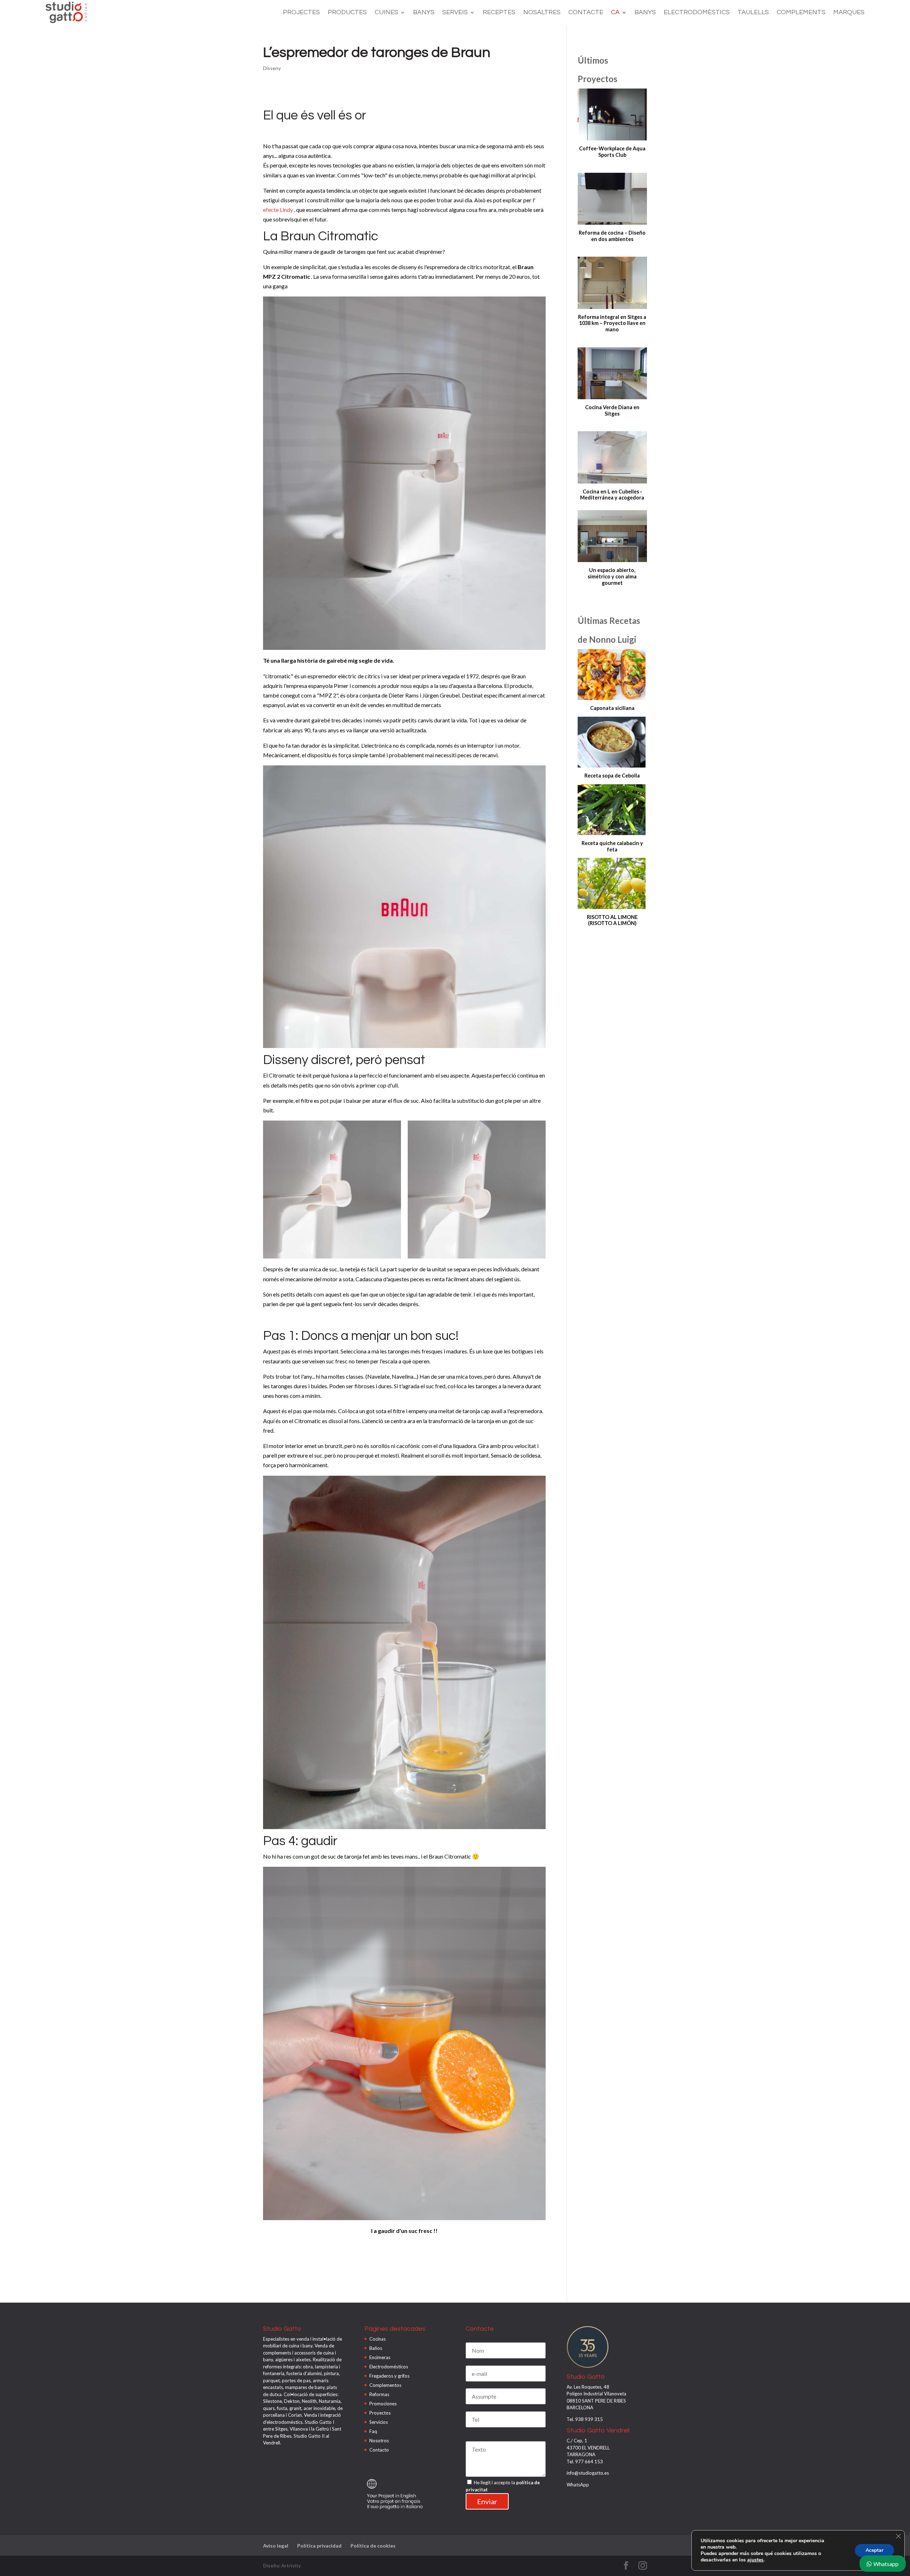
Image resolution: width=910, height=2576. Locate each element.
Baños (376, 2348)
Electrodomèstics (697, 13)
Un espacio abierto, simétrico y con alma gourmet (612, 576)
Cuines (386, 13)
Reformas (379, 2394)
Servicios (379, 2422)
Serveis (455, 13)
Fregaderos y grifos (389, 2376)
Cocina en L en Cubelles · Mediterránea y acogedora (612, 495)
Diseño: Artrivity (282, 2566)
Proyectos (380, 2413)
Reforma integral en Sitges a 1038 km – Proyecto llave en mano (612, 323)
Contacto (379, 2450)
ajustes (755, 2560)
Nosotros (379, 2441)
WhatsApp (578, 2485)
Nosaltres (542, 13)
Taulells (753, 13)
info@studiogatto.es (588, 2473)
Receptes (499, 13)
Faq (373, 2431)
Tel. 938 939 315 (585, 2419)
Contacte (586, 13)
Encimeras (380, 2357)
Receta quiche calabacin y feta (612, 846)
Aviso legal (276, 2546)
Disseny (272, 68)
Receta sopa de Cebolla (612, 776)
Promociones (383, 2404)
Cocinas (378, 2339)
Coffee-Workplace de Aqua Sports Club (612, 152)
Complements (801, 13)
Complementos (385, 2385)
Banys (424, 13)
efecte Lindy (278, 210)
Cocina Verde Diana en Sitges (612, 410)
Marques (849, 13)
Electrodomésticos (389, 2367)
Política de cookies (373, 2546)
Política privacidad (319, 2546)
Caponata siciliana (612, 708)
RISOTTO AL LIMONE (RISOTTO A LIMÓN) (612, 920)
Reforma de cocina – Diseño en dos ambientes (612, 236)
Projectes (301, 13)
